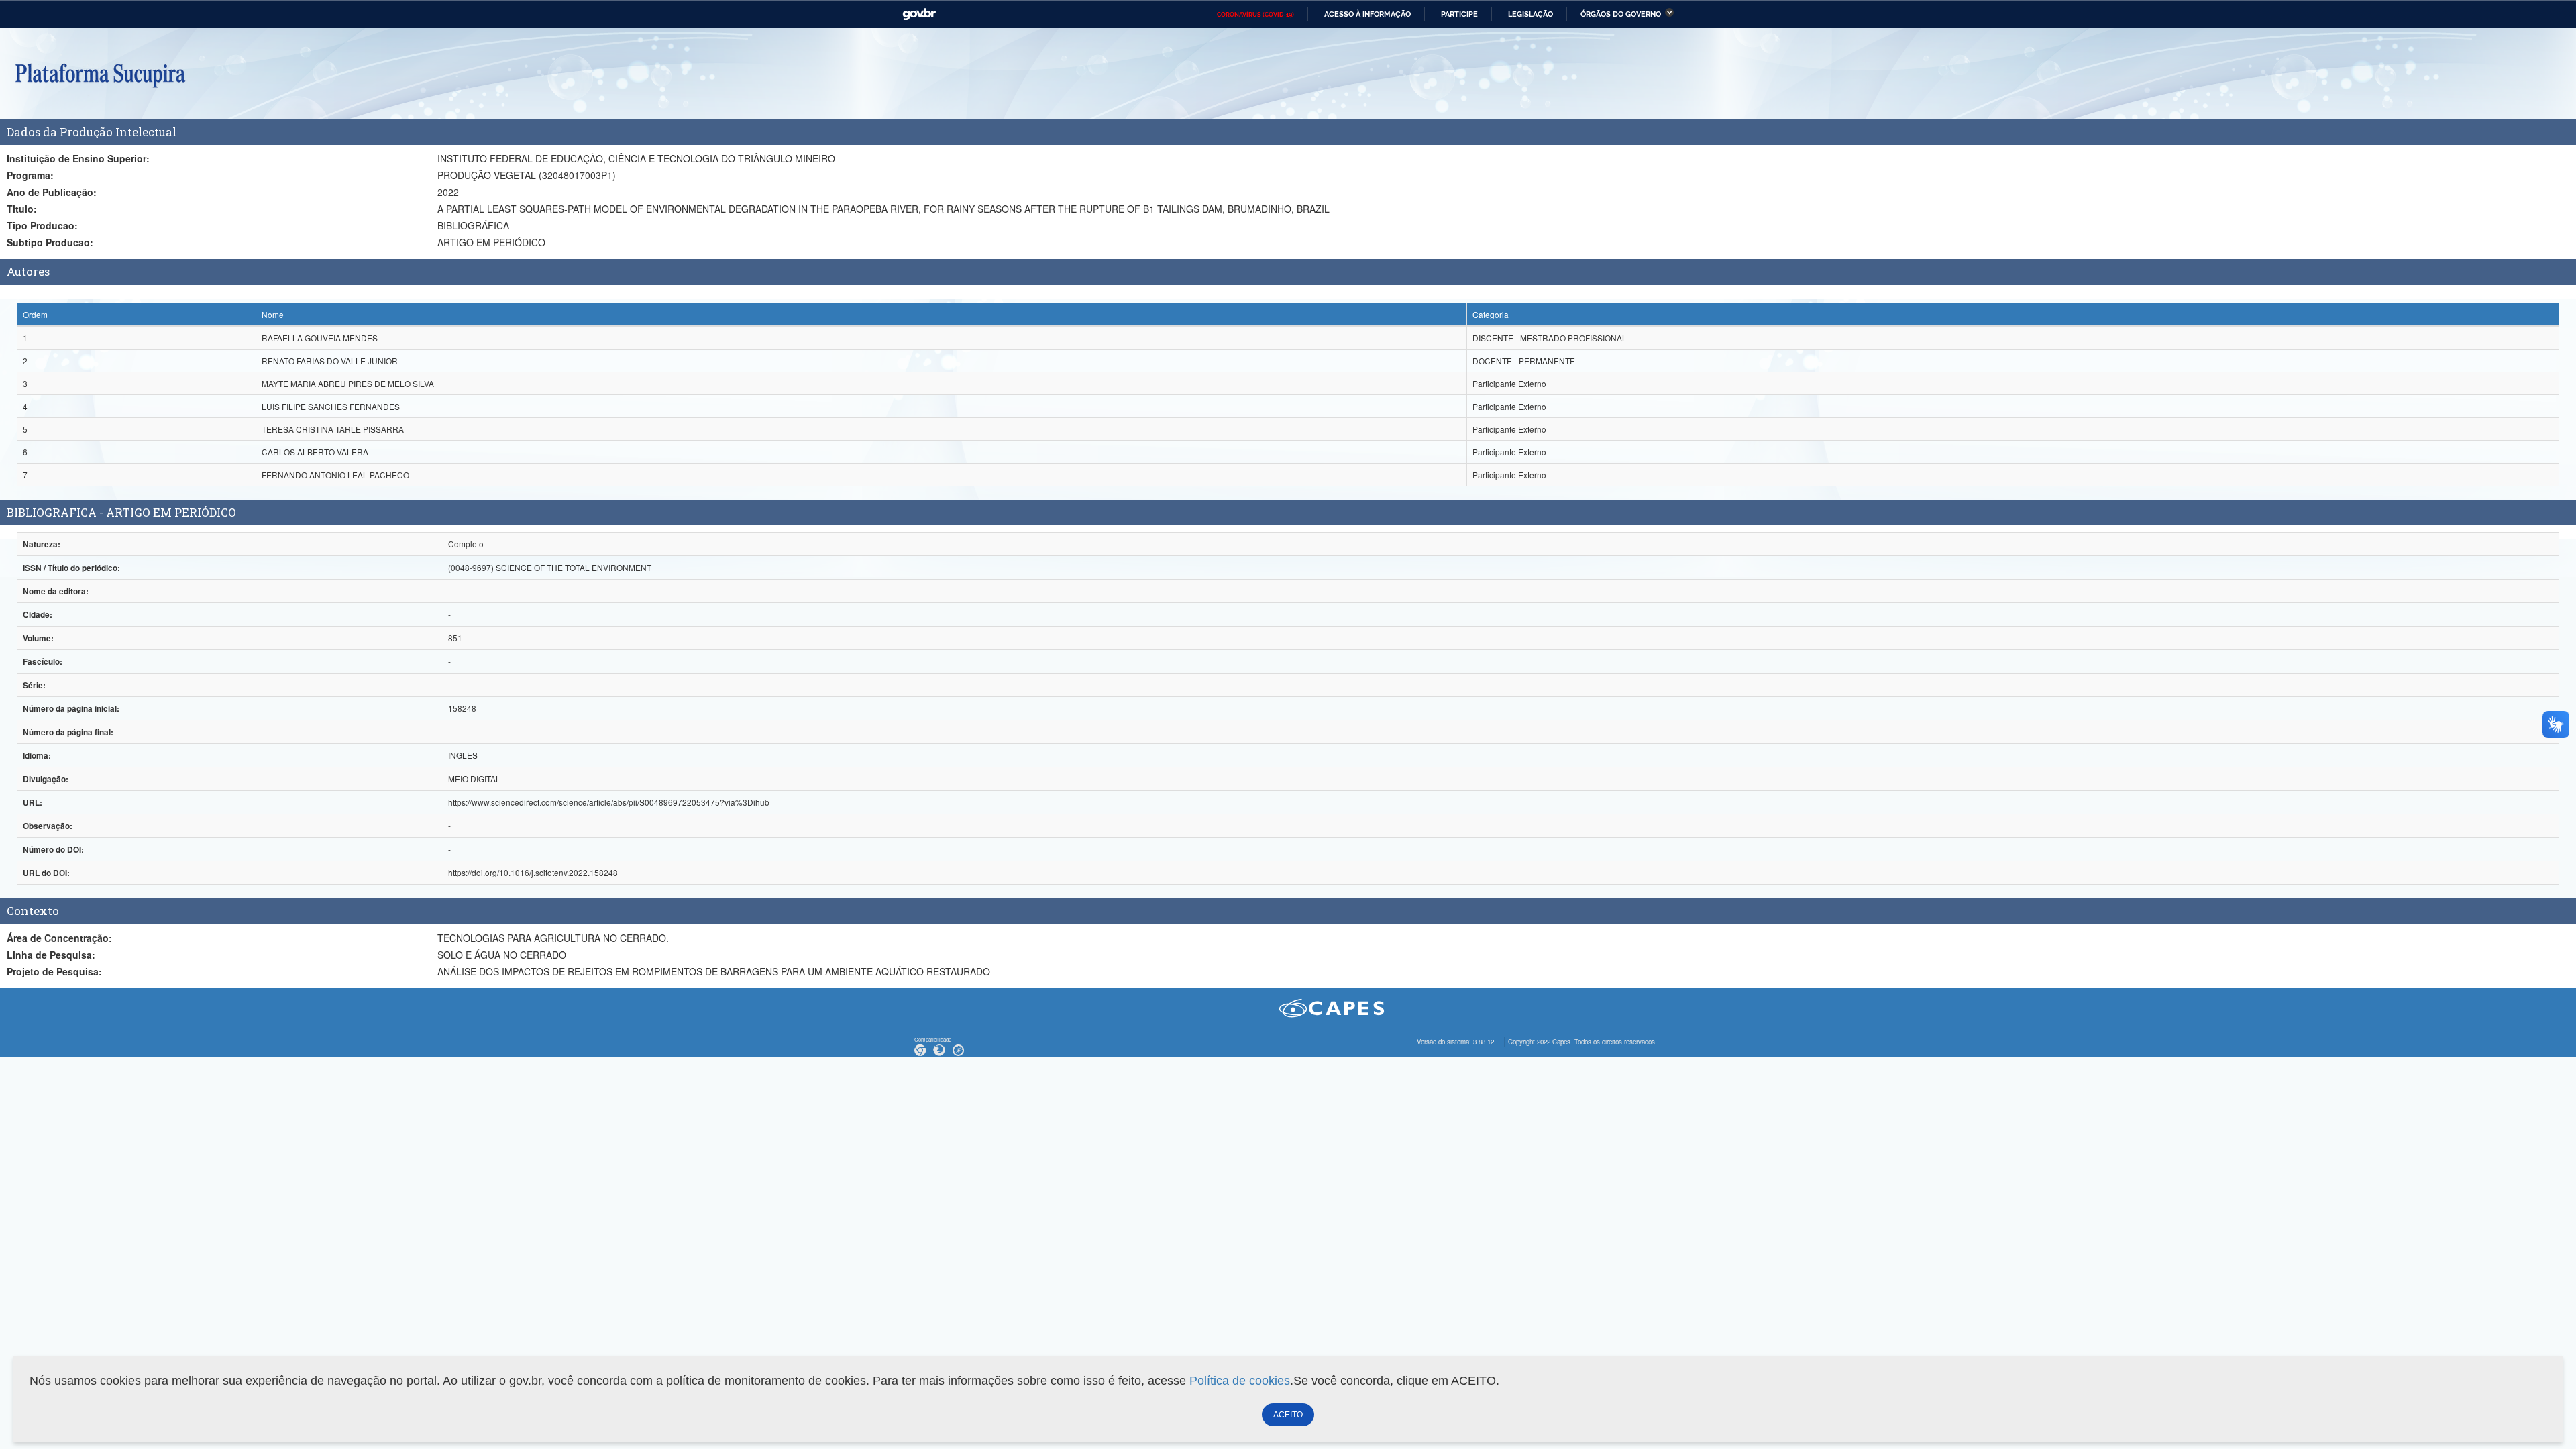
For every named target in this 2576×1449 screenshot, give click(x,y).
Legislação (1531, 14)
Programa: (30, 175)
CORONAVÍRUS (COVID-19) (1255, 15)
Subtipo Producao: (50, 242)
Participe (1459, 14)
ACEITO (1288, 1415)
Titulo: (22, 209)
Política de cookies (1240, 1381)
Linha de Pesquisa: (51, 955)
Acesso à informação (1367, 14)
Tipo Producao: (42, 225)
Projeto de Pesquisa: (54, 971)
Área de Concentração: (59, 938)
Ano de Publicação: (52, 192)
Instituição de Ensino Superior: (78, 158)
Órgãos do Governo (1621, 14)
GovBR (919, 14)
